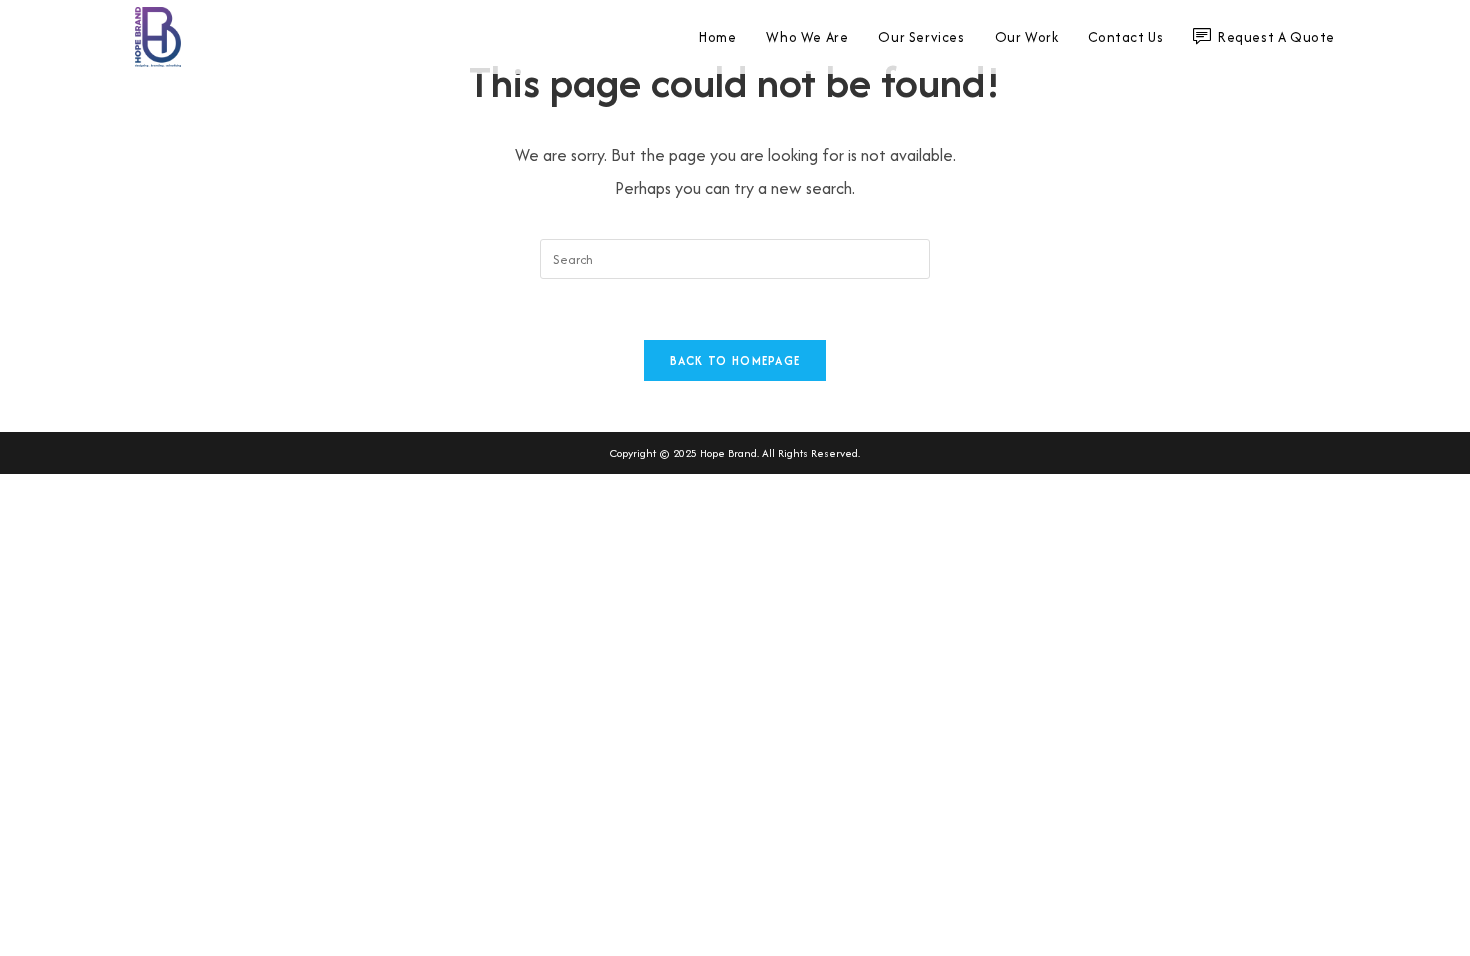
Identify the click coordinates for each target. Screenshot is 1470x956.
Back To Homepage (735, 360)
